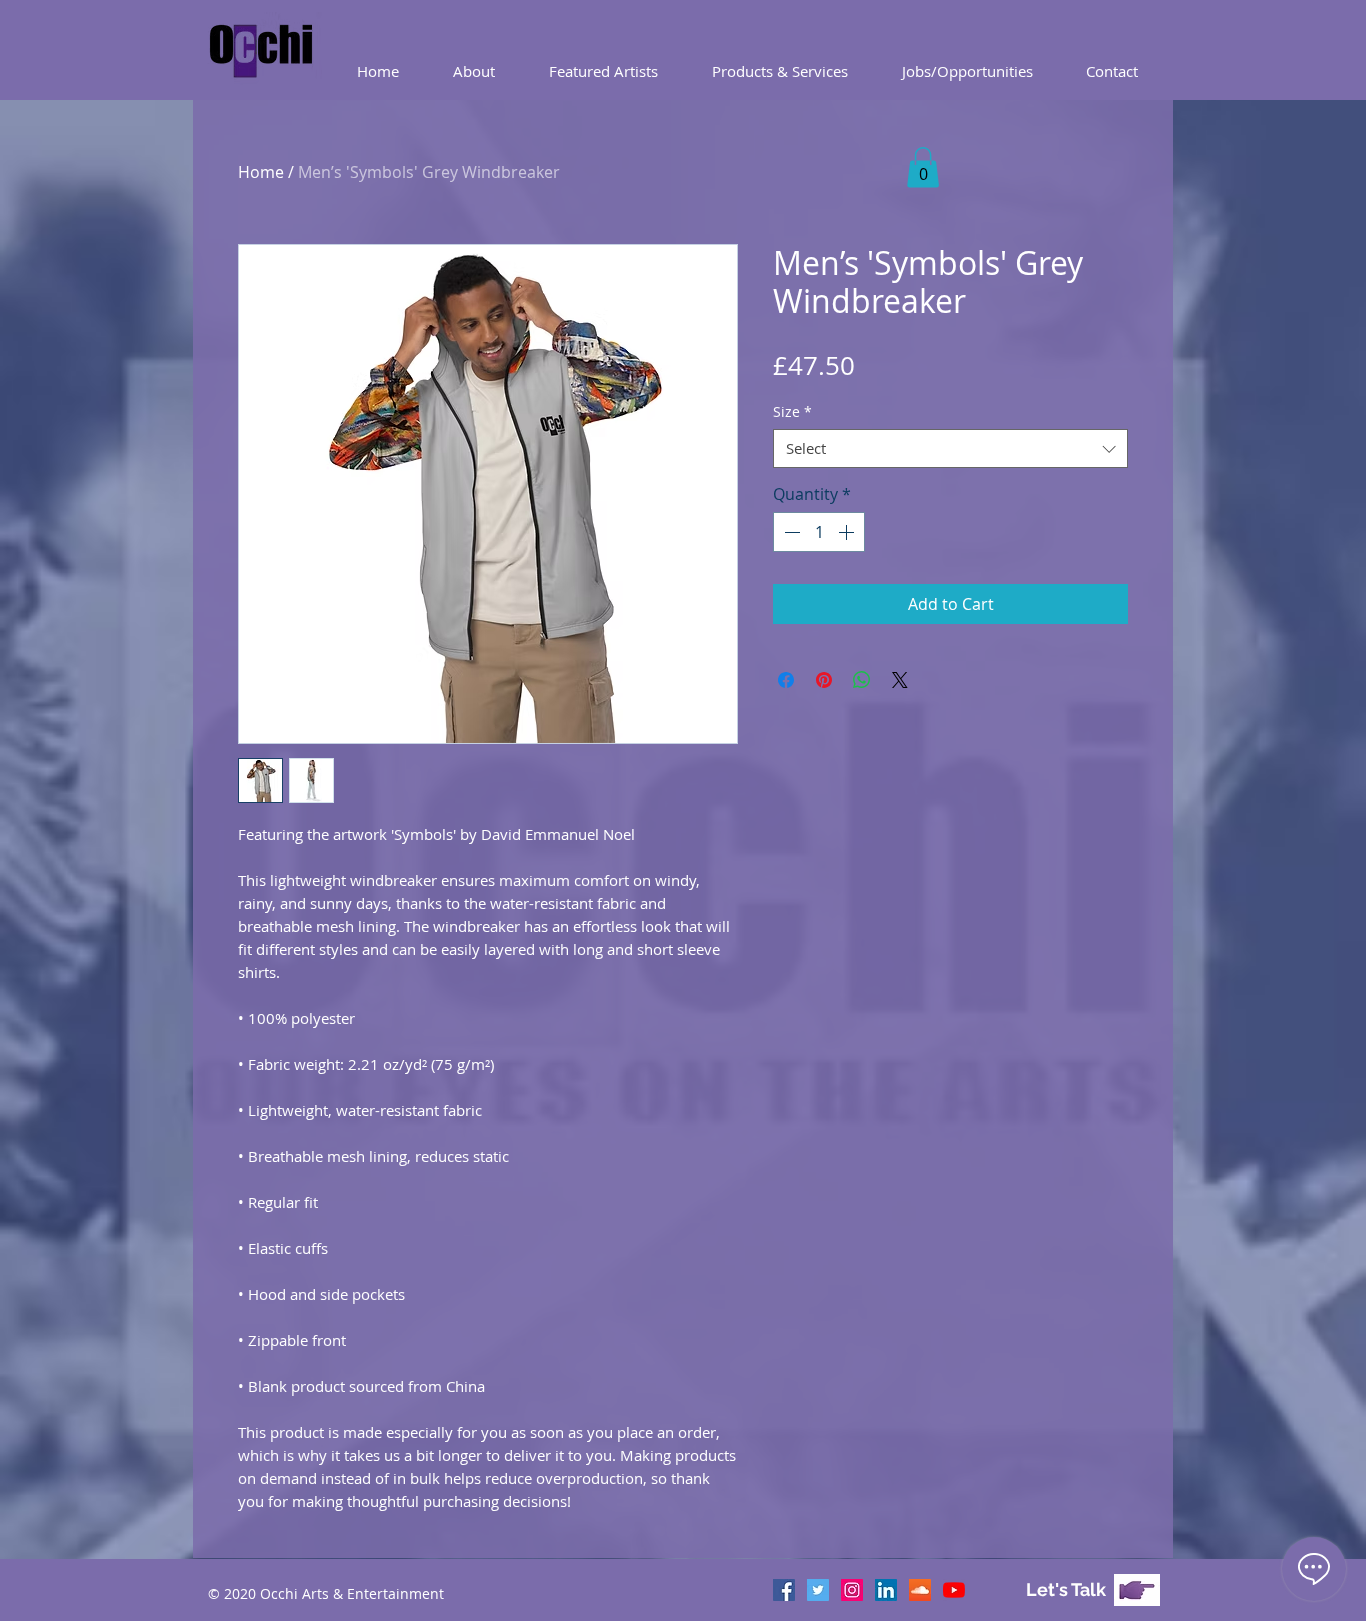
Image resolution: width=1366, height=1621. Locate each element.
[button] (780, 71)
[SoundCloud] (920, 1590)
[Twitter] (818, 1590)
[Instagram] (852, 1590)
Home (261, 172)
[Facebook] (784, 1590)
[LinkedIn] (886, 1590)
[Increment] (848, 532)
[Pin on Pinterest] (824, 680)
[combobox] (950, 448)
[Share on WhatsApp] (862, 680)
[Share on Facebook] (786, 680)
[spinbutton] (819, 532)
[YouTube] (954, 1590)
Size (792, 411)
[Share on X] (900, 680)
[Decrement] (790, 532)
